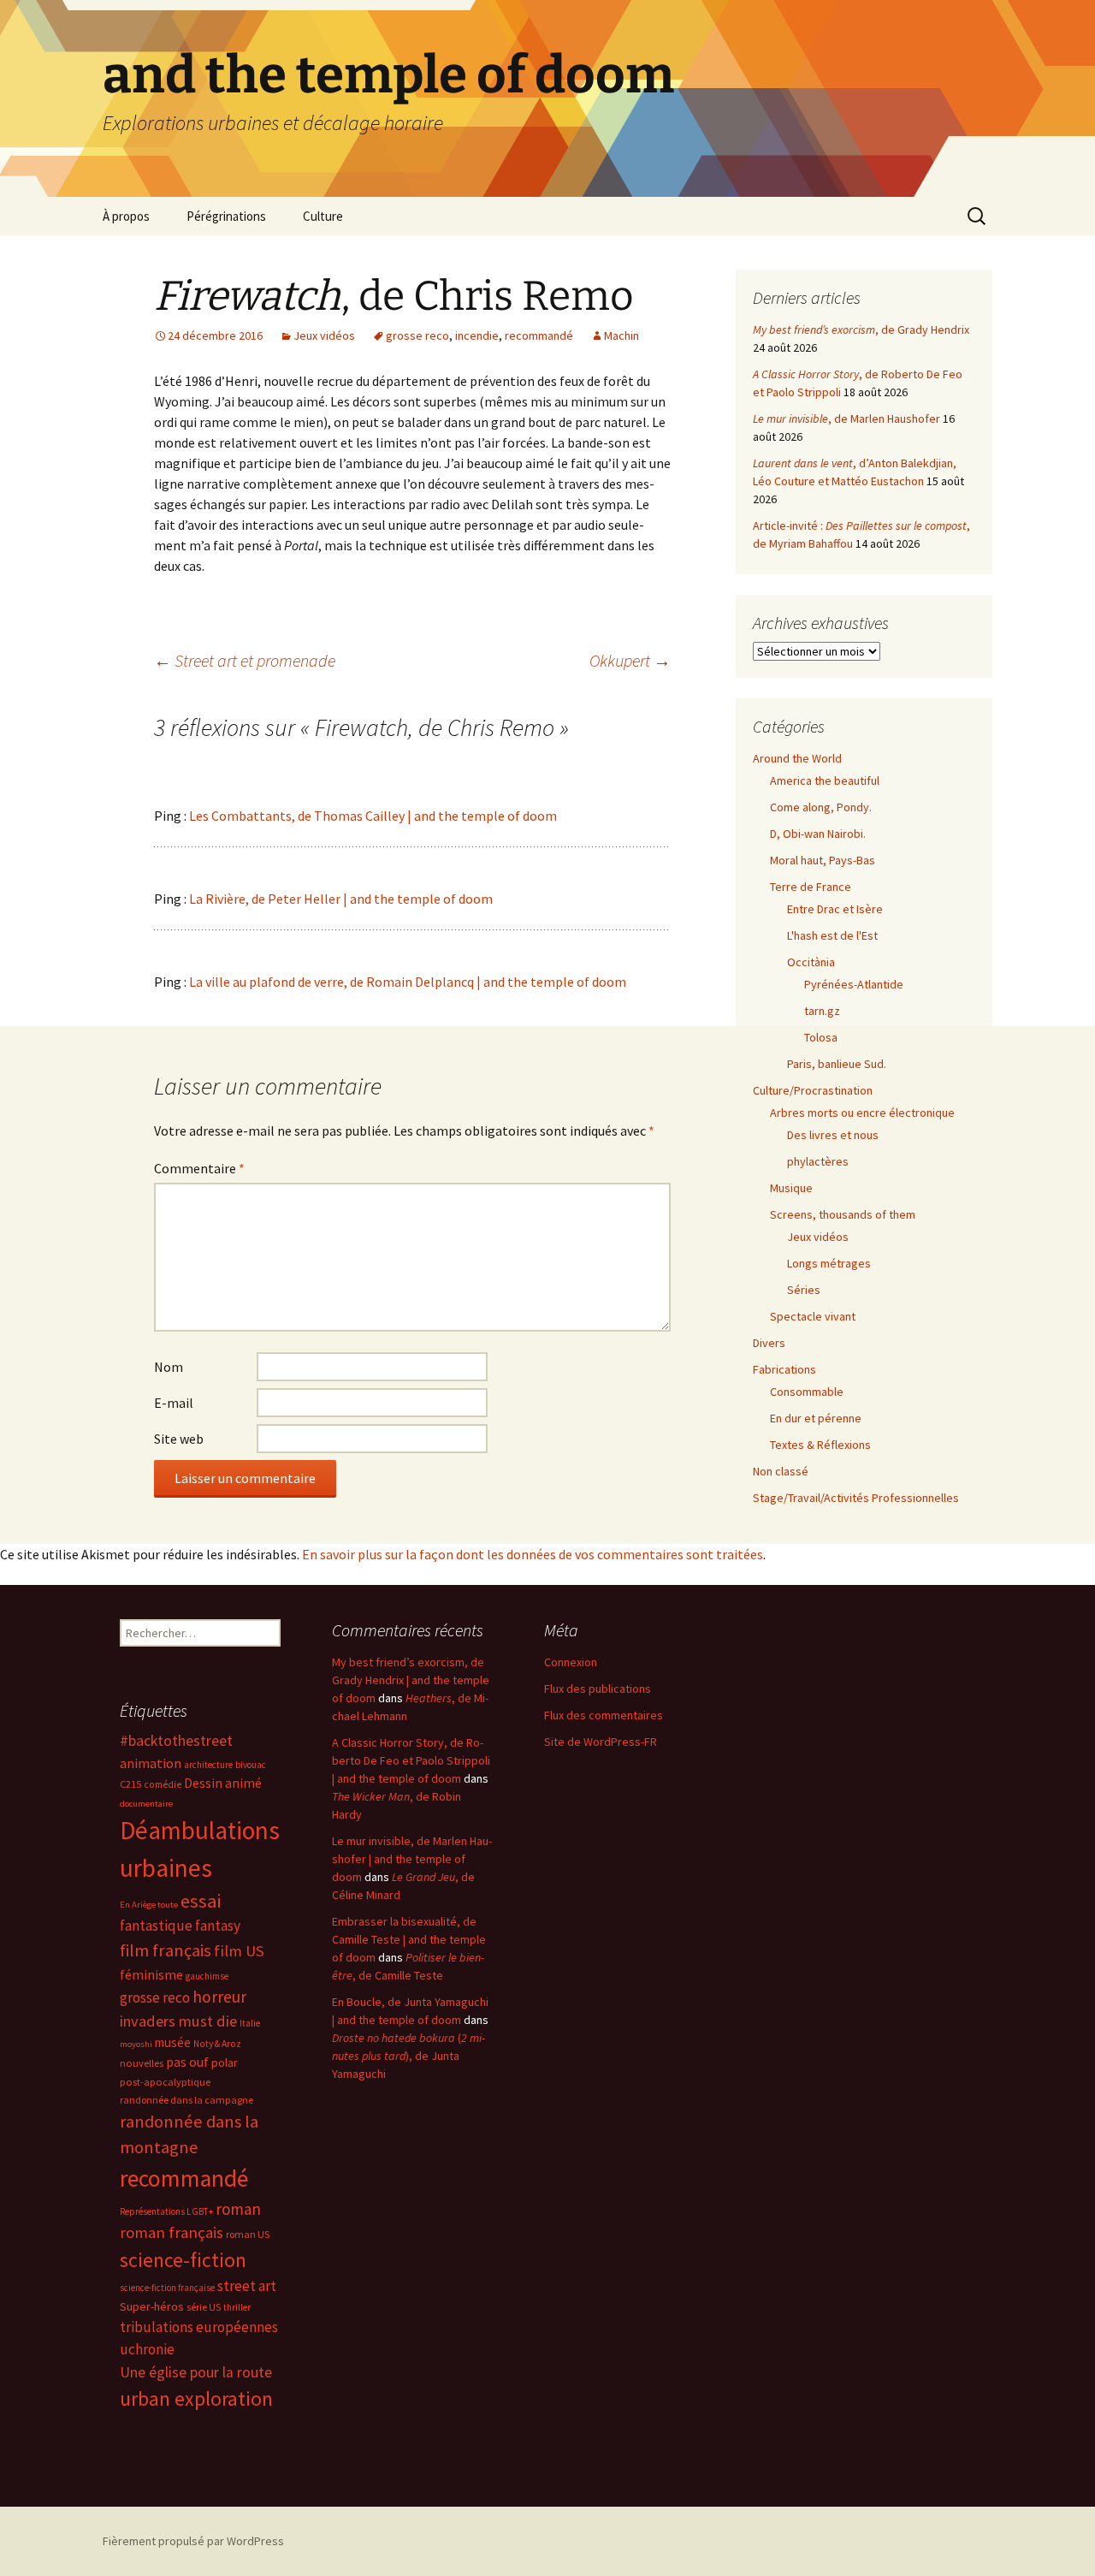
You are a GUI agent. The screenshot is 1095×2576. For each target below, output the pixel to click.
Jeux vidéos (324, 335)
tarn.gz (822, 1011)
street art (247, 2286)
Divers (769, 1343)
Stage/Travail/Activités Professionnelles (856, 1498)
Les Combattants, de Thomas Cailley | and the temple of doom (373, 816)
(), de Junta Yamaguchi (408, 2056)
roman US (248, 2234)
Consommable (807, 1392)
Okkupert (630, 660)
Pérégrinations (226, 216)
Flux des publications (598, 1689)
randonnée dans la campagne (186, 2100)
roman (238, 2209)
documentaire (146, 1804)
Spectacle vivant (813, 1316)
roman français (172, 2232)
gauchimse (207, 1976)
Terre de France (811, 887)
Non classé (781, 1471)
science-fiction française (167, 2288)
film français (166, 1950)
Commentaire (199, 1168)
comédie (163, 1784)
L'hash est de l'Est (832, 935)
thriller (237, 2307)
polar (225, 2063)
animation (151, 1763)
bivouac (251, 1765)
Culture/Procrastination (813, 1090)
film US (239, 1951)
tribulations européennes (199, 2327)
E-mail (174, 1403)
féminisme (151, 1974)
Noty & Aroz (217, 2044)
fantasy (218, 1926)
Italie (250, 2023)
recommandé (539, 335)
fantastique (156, 1926)
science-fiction (183, 2260)
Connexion (571, 1662)
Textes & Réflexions (820, 1445)
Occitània (811, 962)
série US (204, 2307)
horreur (219, 1997)
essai (201, 1901)
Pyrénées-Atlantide (854, 984)
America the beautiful (825, 781)
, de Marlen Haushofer (846, 418)
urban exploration (196, 2398)
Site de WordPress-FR (601, 1742)
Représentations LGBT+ (166, 2211)
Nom (169, 1367)
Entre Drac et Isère (835, 909)
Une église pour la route (196, 2372)
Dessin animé (223, 1783)
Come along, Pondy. (821, 807)
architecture (208, 1765)
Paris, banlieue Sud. (837, 1064)
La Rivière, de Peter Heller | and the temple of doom (341, 899)
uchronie (147, 2349)
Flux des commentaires (604, 1715)
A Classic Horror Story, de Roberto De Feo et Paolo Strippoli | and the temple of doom (411, 1760)
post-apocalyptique (165, 2082)
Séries (804, 1290)
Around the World (797, 758)
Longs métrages (829, 1263)
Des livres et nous (833, 1135)
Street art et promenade (245, 660)
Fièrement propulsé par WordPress (193, 2541)
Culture (323, 216)
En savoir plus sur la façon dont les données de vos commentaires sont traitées (533, 1554)
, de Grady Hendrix (861, 329)
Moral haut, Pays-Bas (823, 860)
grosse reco (417, 335)
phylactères (818, 1161)
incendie (477, 335)
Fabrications (784, 1369)
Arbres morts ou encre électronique (862, 1113)
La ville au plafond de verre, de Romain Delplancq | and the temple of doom (408, 982)
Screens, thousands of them (843, 1214)
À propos (126, 216)
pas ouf (187, 2062)
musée (173, 2042)
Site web (179, 1439)
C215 (130, 1784)
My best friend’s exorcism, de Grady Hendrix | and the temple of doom (411, 1680)
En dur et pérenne (816, 1418)
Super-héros (152, 2306)
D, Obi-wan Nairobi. (818, 834)
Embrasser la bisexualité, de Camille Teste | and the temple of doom (409, 1939)
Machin (621, 335)
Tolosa (821, 1037)
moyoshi (136, 2044)
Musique (791, 1188)
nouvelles (142, 2063)
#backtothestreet (176, 1741)
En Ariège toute (149, 1905)
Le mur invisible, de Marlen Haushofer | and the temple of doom (412, 1859)
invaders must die (178, 2021)
